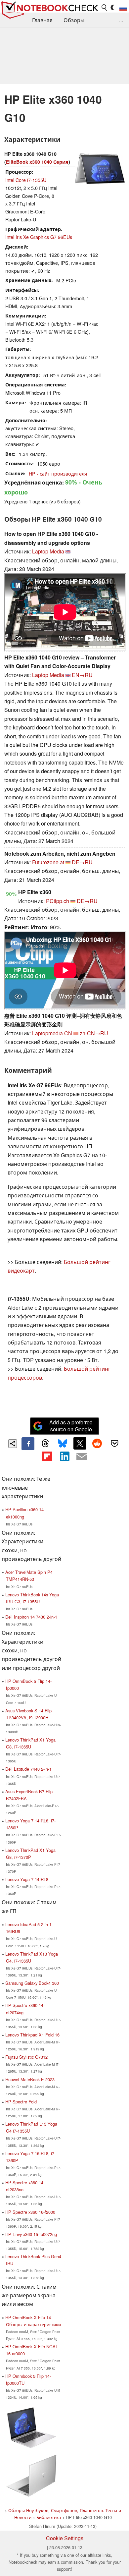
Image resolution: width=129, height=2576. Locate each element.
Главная (42, 20)
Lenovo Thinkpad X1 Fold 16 (32, 2035)
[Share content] (13, 1444)
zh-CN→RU (94, 1033)
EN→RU (82, 675)
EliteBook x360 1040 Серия (37, 162)
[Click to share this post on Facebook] (28, 1444)
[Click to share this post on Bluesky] (63, 1444)
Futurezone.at (48, 862)
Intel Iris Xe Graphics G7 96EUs (39, 237)
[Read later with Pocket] (114, 1443)
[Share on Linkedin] (64, 1457)
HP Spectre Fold (21, 2102)
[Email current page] (82, 1457)
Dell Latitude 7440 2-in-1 (28, 1769)
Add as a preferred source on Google (71, 1426)
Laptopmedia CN (52, 1033)
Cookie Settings (65, 2538)
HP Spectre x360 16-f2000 (30, 2212)
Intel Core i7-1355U (26, 180)
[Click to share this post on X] (80, 1443)
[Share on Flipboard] (47, 1457)
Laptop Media (48, 551)
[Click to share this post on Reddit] (97, 1443)
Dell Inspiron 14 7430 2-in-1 (31, 1617)
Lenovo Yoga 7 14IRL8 (27, 1879)
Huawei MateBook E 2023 (30, 2079)
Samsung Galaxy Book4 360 (32, 1983)
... (121, 20)
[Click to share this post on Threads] (45, 1444)
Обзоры (74, 20)
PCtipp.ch (58, 901)
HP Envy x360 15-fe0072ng (31, 2234)
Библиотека (49, 2517)
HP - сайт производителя (58, 473)
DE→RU (82, 862)
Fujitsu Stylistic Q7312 (26, 2057)
